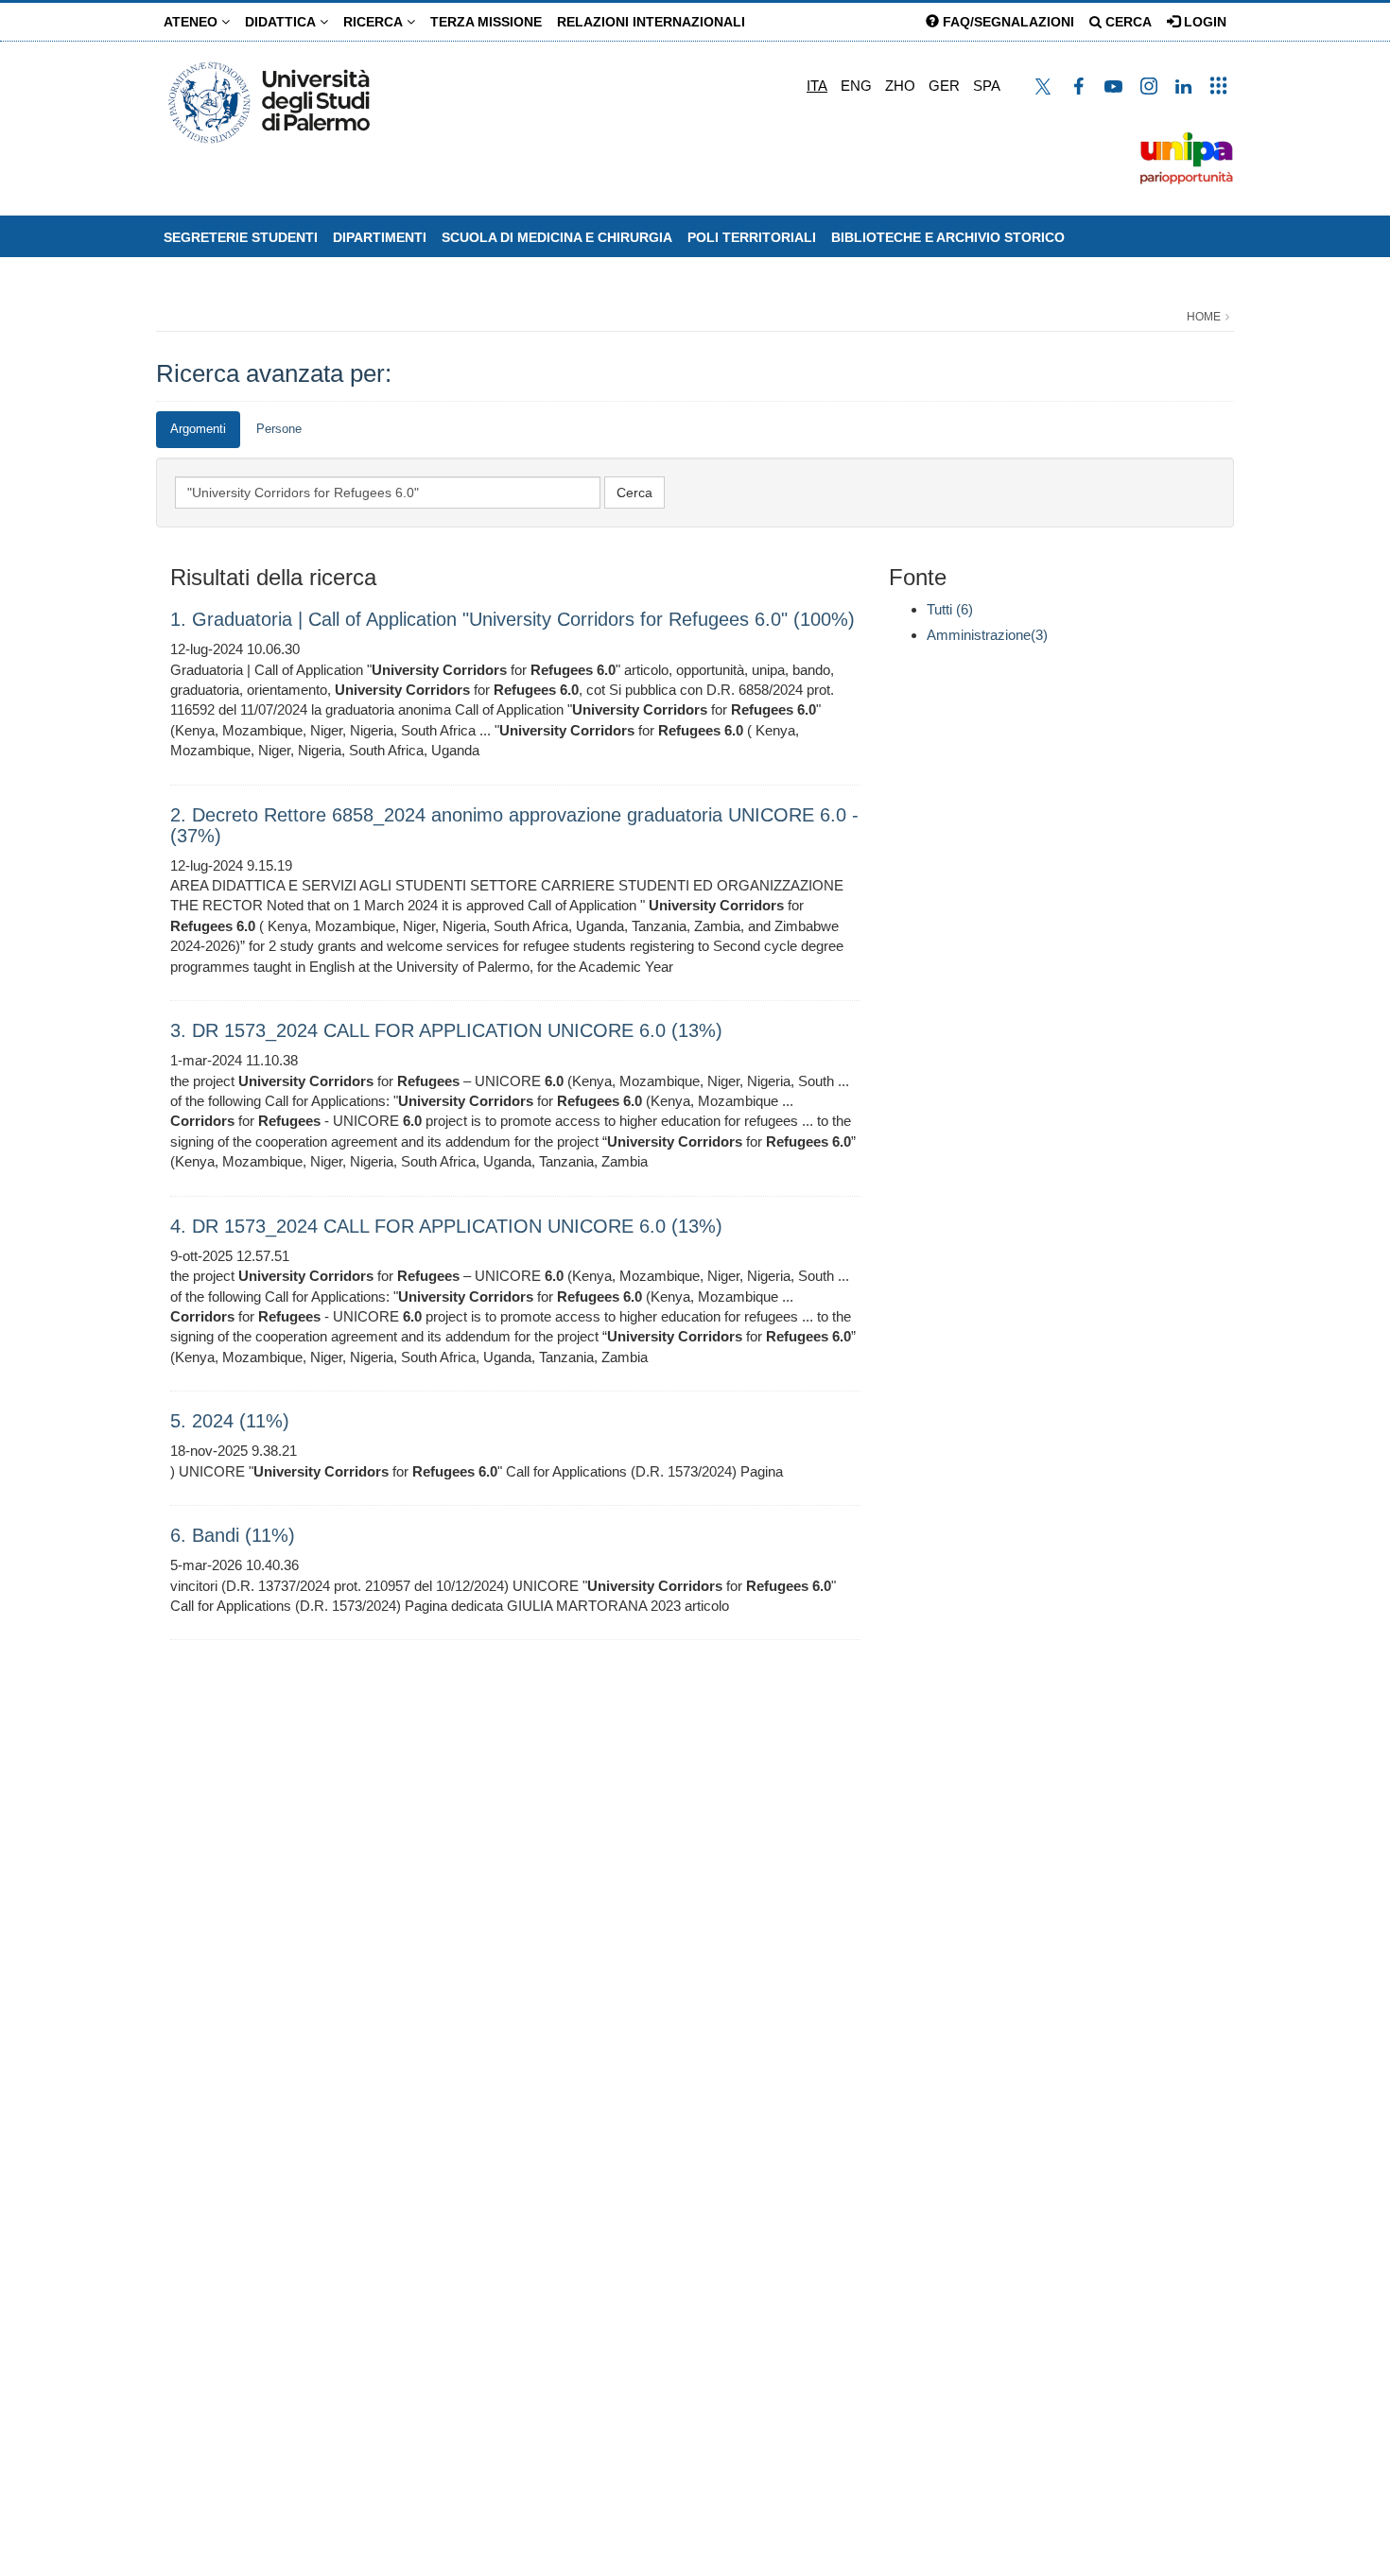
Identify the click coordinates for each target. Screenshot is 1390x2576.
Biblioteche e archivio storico (948, 237)
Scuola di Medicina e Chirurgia (557, 237)
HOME (1204, 317)
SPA (987, 86)
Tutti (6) (950, 609)
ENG (856, 86)
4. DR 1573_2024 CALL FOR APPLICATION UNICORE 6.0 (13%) (446, 1226)
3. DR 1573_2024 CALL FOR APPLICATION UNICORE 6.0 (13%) (446, 1030)
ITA (817, 86)
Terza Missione (486, 22)
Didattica (282, 22)
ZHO (900, 86)
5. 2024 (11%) (230, 1421)
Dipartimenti (380, 237)
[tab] (198, 430)
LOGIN (1203, 22)
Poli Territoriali (752, 237)
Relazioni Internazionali (651, 22)
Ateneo (192, 22)
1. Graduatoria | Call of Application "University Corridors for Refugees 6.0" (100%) (513, 619)
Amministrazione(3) (987, 635)
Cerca (1127, 22)
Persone (279, 429)
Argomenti (198, 429)
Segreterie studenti (241, 237)
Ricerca (375, 22)
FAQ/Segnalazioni (1007, 22)
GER (944, 86)
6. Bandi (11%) (233, 1535)
